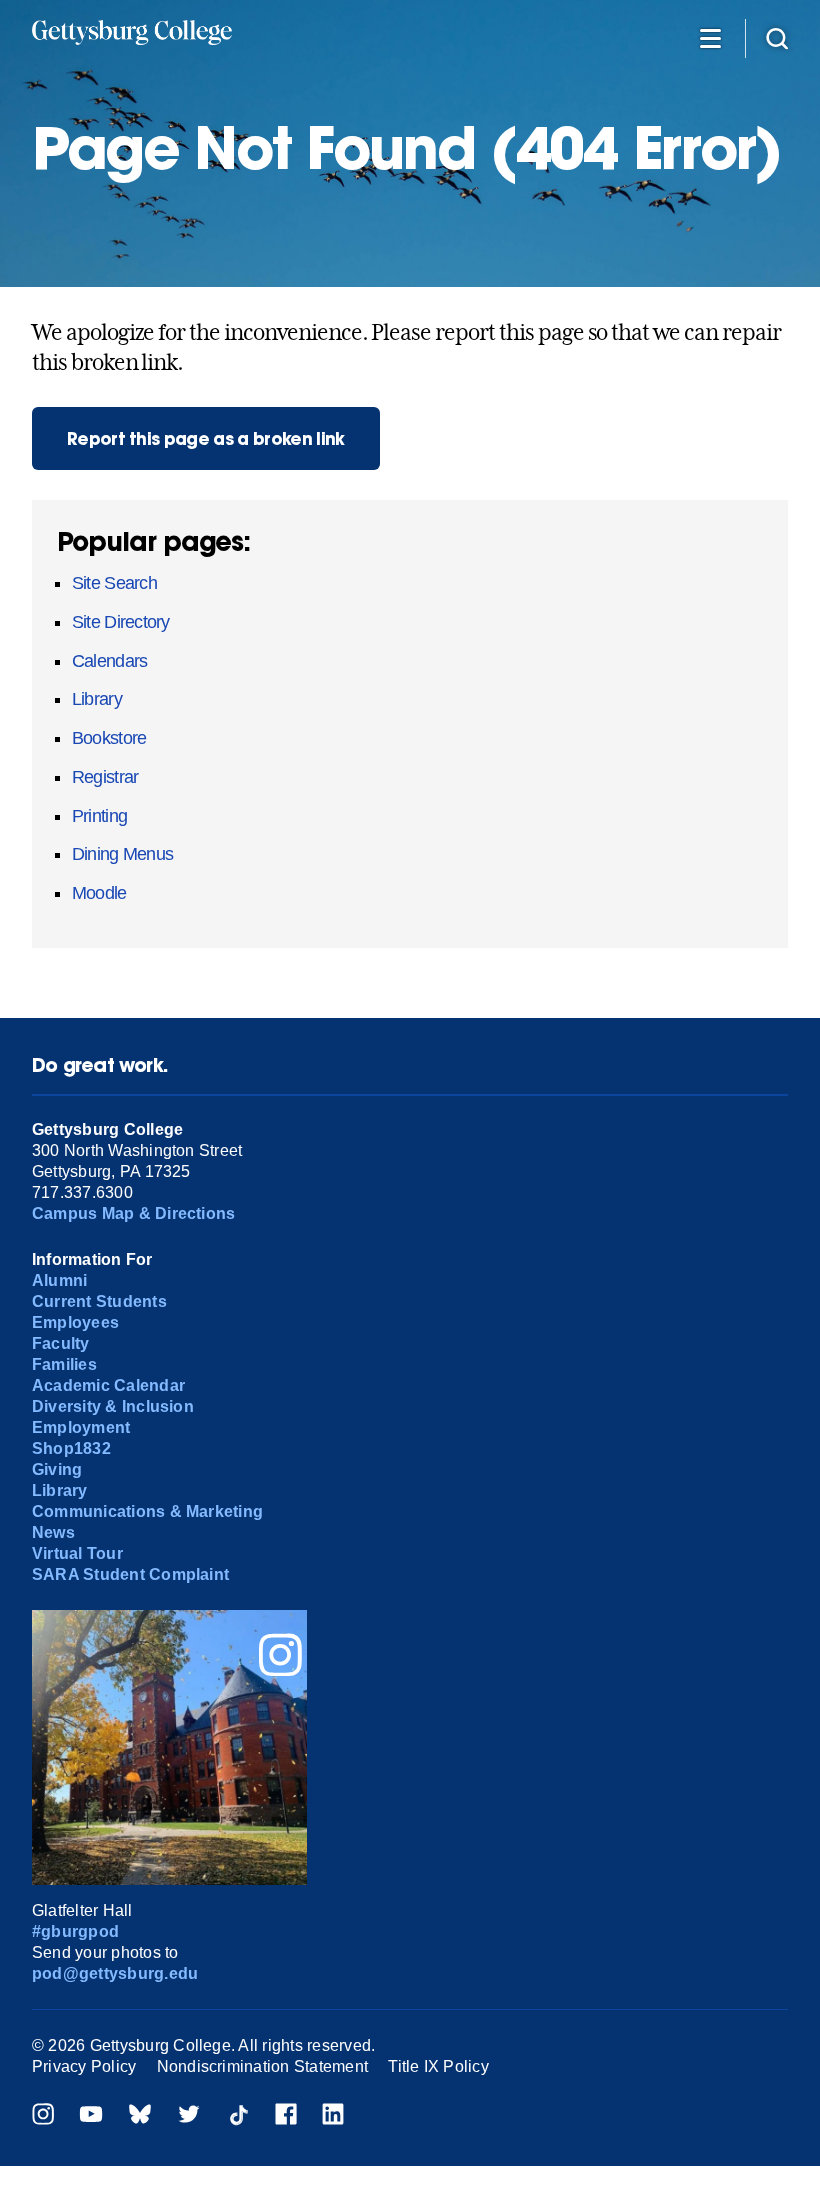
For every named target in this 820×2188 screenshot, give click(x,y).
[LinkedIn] (333, 2116)
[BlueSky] (140, 2116)
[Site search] (777, 37)
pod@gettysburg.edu (115, 1973)
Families (64, 1364)
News (53, 1532)
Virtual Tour (77, 1553)
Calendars (109, 661)
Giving (57, 1469)
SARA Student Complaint (130, 1574)
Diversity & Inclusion (113, 1406)
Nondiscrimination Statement (262, 2066)
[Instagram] (43, 2116)
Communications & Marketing (147, 1511)
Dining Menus (122, 854)
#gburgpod (75, 1931)
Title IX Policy (438, 2066)
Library (97, 699)
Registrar (105, 777)
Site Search (114, 583)
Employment (81, 1427)
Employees (75, 1322)
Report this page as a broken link (206, 438)
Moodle (99, 893)
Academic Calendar (108, 1385)
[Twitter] (189, 2116)
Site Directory (121, 622)
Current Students (99, 1301)
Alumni (59, 1280)
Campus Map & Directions (134, 1213)
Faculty (61, 1343)
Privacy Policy (84, 2066)
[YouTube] (91, 2116)
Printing (99, 816)
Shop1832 (71, 1448)
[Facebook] (286, 2116)
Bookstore (109, 738)
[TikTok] (238, 2116)
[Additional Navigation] (710, 37)
